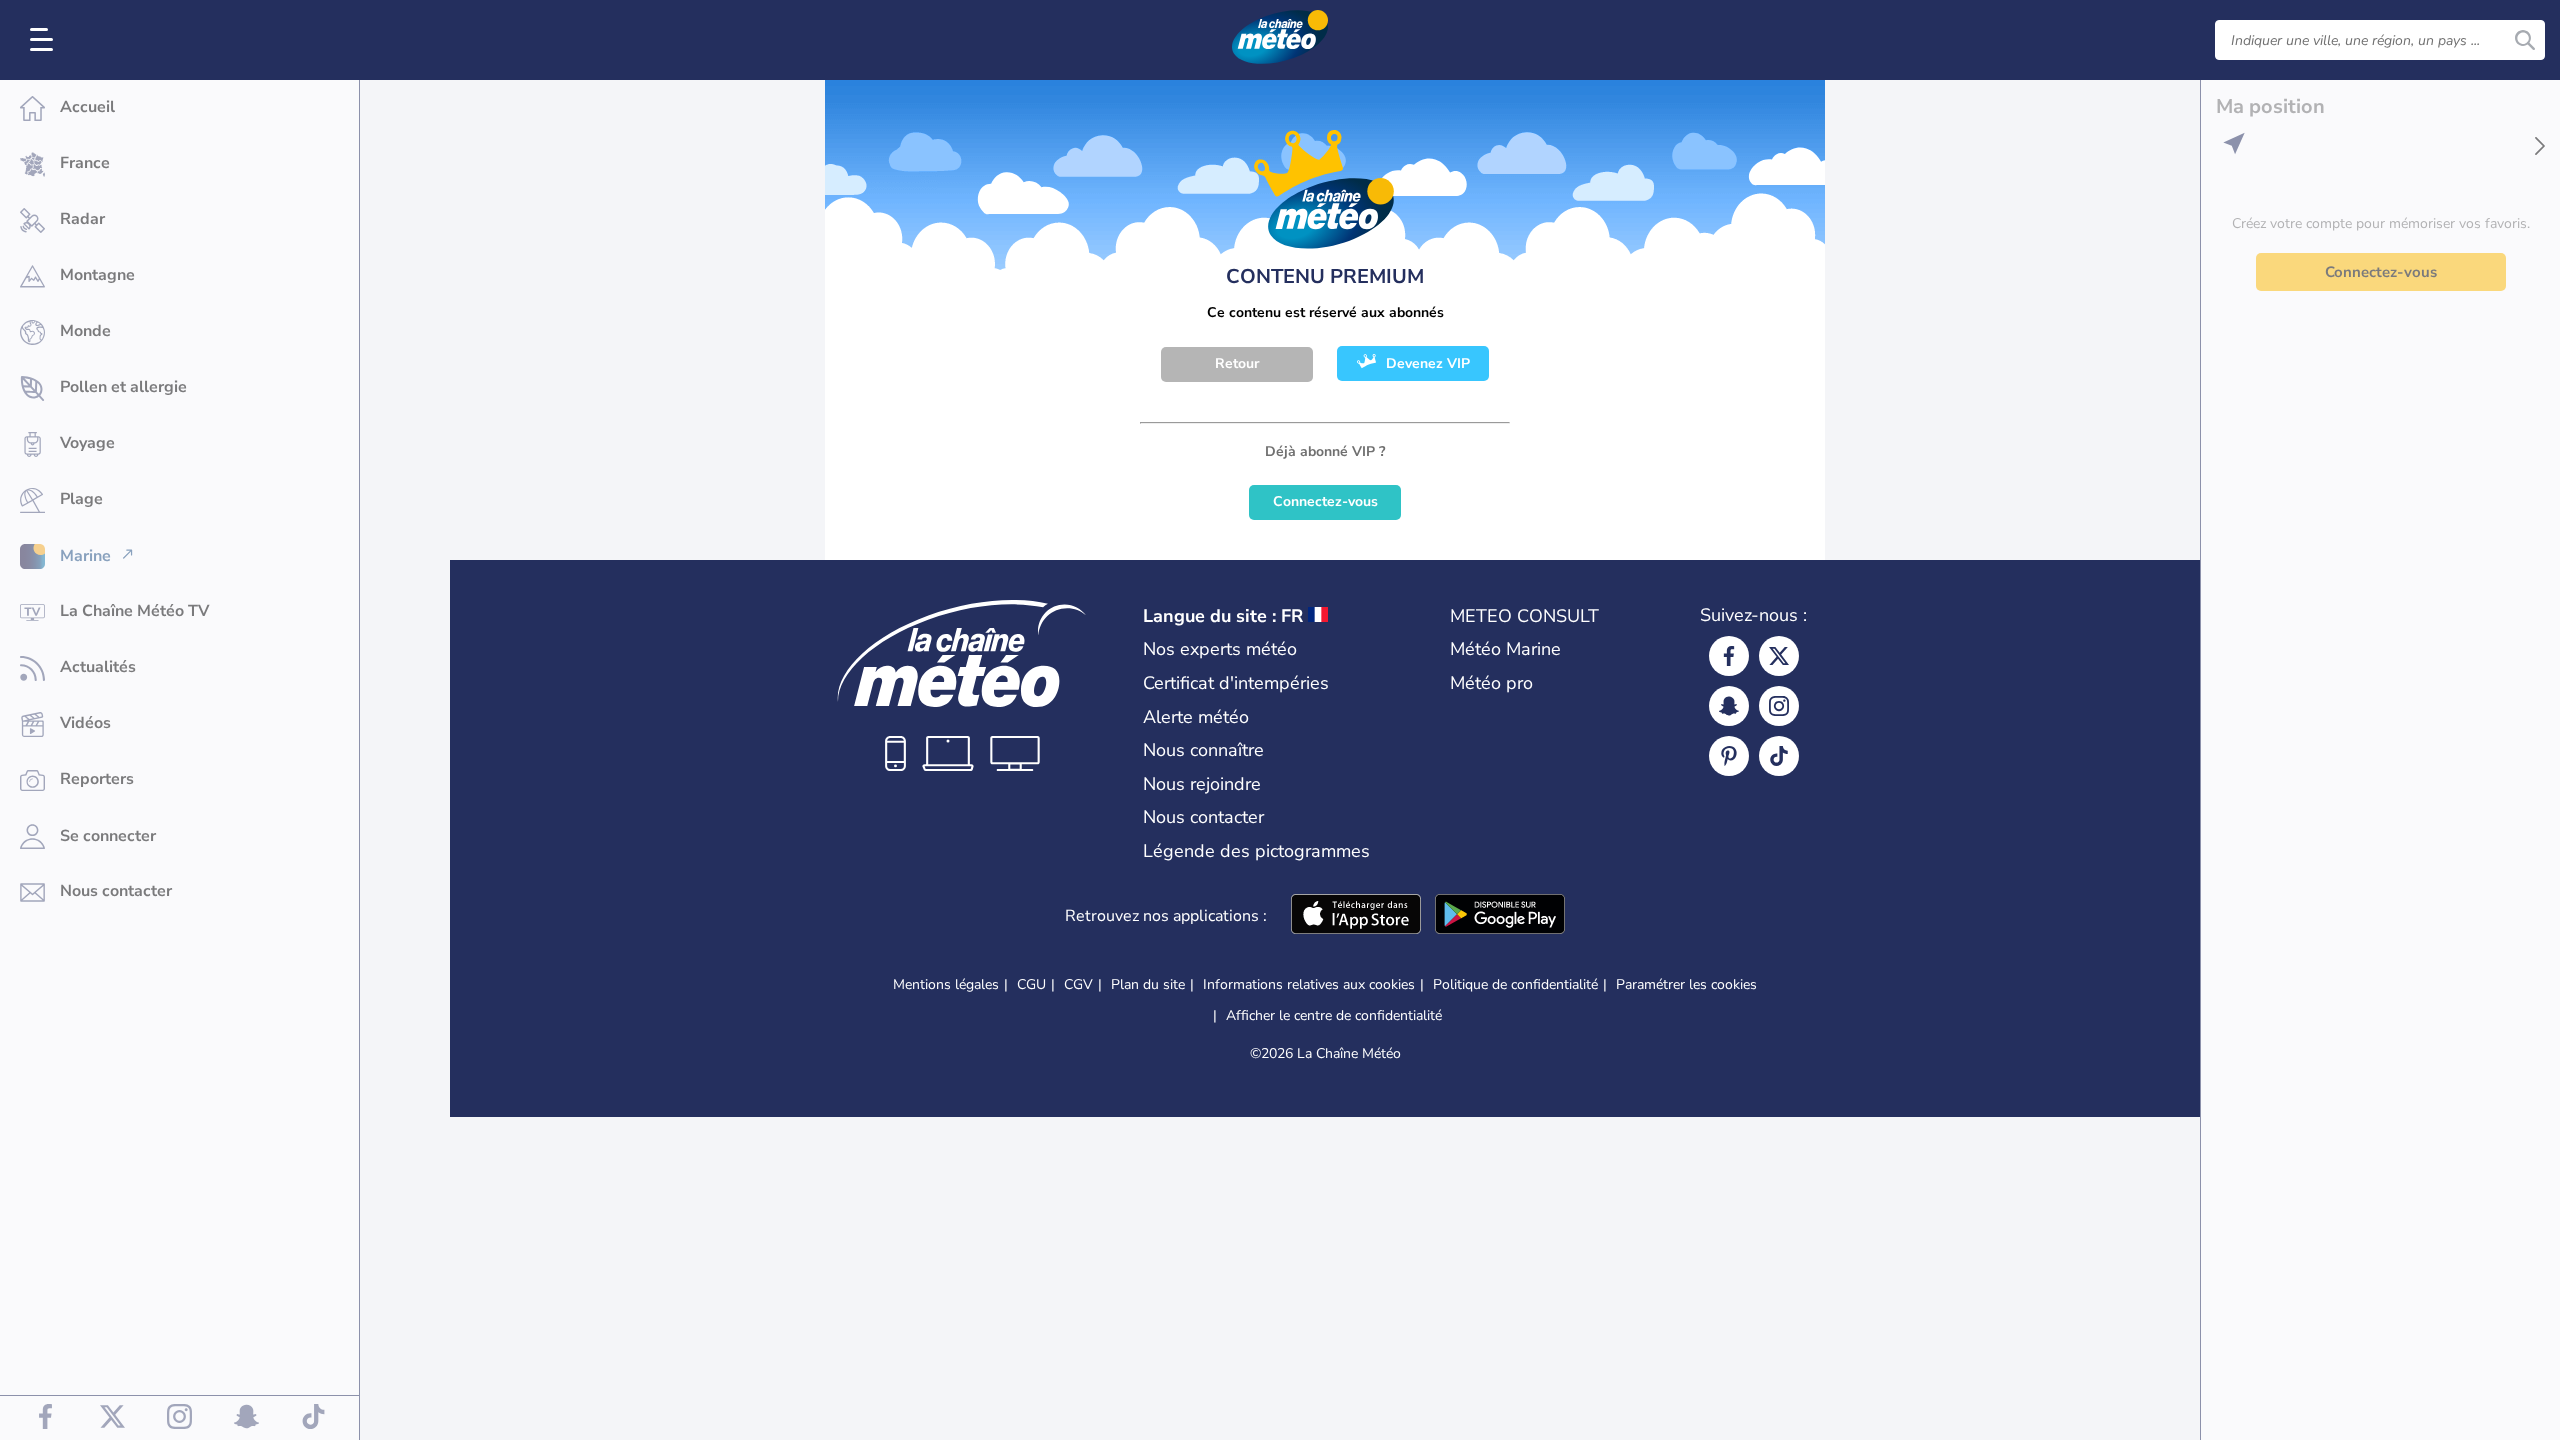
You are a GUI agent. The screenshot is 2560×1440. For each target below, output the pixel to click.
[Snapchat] (1729, 706)
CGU (1031, 984)
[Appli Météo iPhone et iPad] (1356, 916)
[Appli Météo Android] (1500, 916)
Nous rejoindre (1202, 784)
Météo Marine (1505, 649)
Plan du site (1148, 984)
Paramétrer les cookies (1686, 985)
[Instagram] (1779, 706)
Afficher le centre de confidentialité (1334, 1016)
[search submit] (2525, 40)
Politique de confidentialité (1515, 984)
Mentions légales (946, 984)
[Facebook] (1729, 656)
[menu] (45, 40)
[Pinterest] (1729, 756)
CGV (1078, 984)
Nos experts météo (1220, 649)
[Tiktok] (1779, 756)
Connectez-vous (1325, 501)
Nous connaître (1203, 750)
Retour (1237, 363)
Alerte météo (1196, 717)
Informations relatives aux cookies (1309, 984)
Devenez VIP (1428, 363)
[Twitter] (1779, 656)
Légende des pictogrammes (1256, 851)
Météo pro (1491, 683)
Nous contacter (1203, 817)
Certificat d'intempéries (1236, 683)
